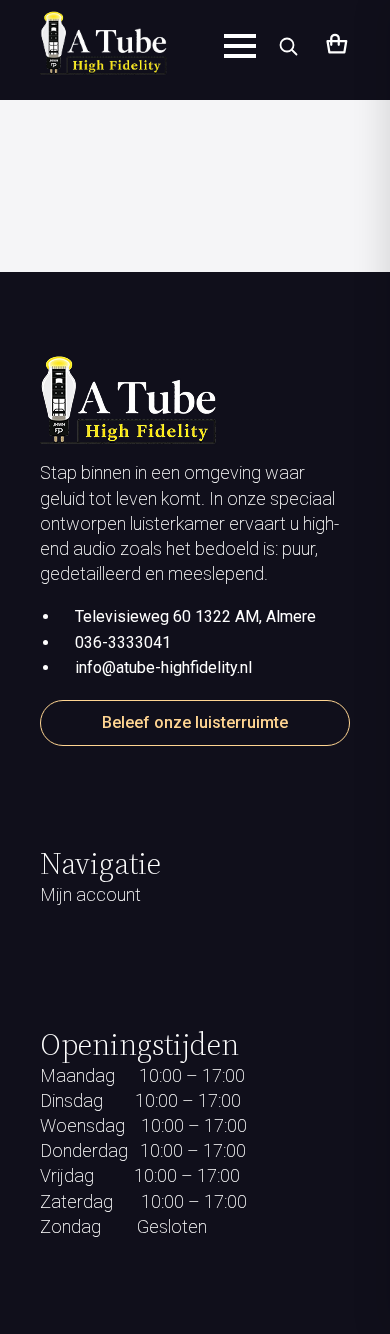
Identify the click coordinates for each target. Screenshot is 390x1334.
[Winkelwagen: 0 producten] (335, 46)
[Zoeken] (288, 46)
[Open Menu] (240, 46)
